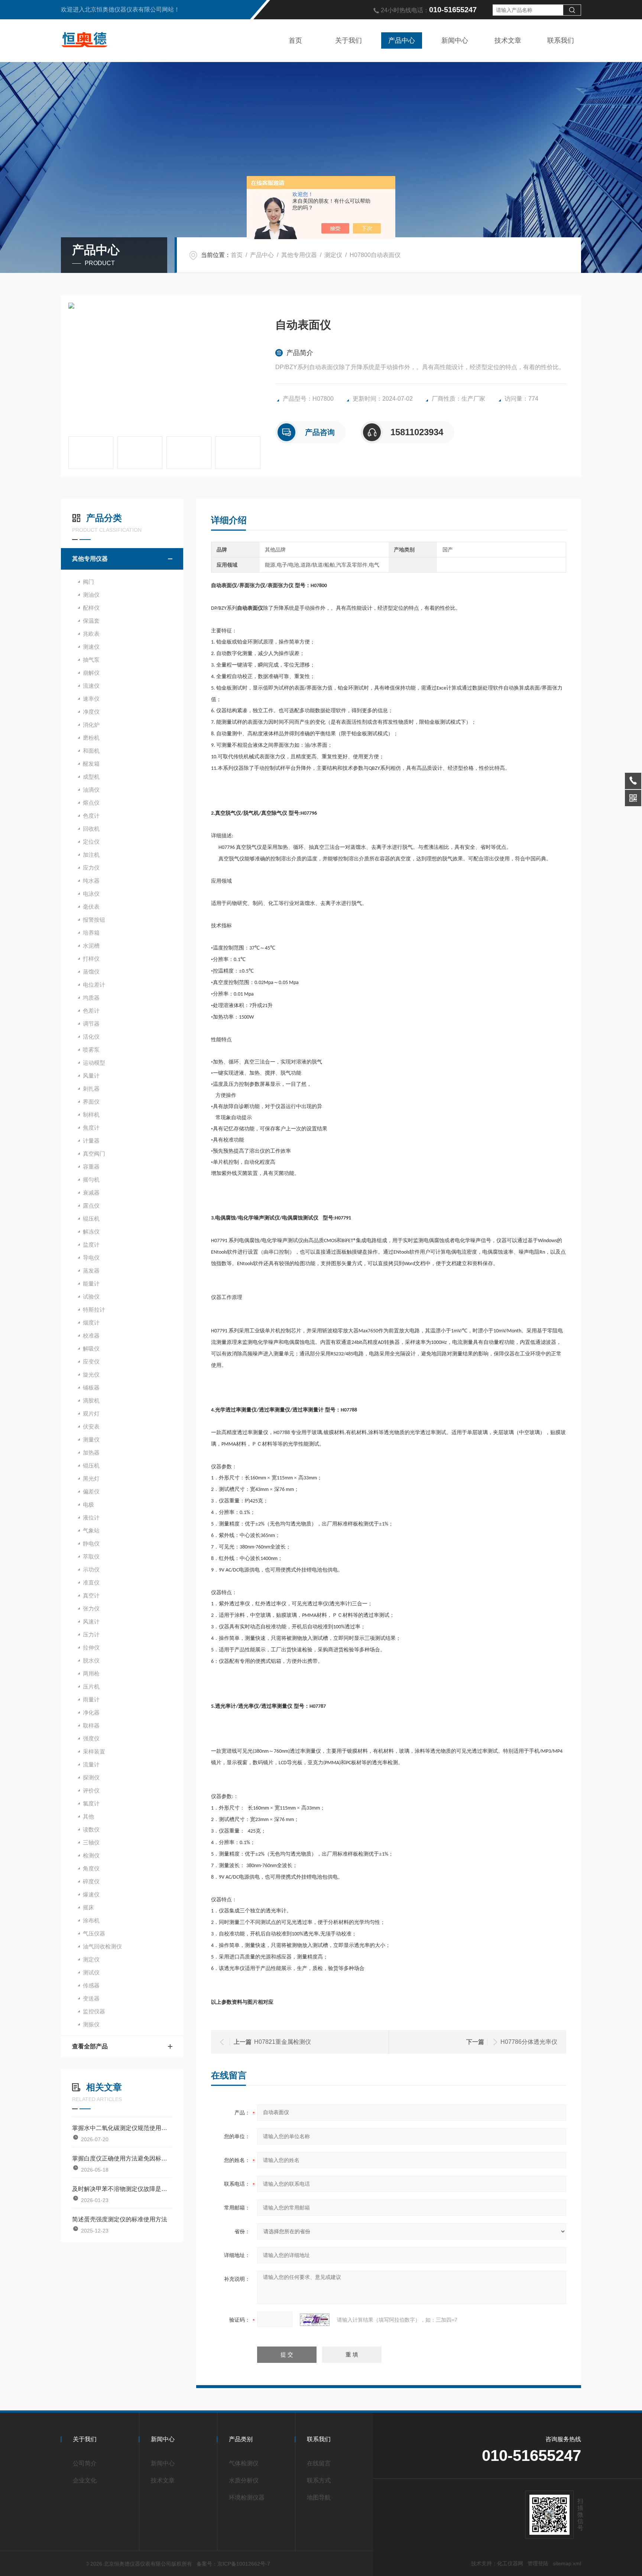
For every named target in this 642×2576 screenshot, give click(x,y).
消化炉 (91, 725)
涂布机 (91, 1920)
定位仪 (91, 842)
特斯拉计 (94, 1310)
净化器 (91, 1712)
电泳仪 (91, 894)
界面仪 (91, 1102)
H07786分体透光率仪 (529, 2042)
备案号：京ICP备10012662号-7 (233, 2564)
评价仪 (91, 1790)
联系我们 (561, 40)
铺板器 (91, 1388)
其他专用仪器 (299, 255)
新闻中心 (455, 40)
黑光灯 (91, 1478)
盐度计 (91, 1245)
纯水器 (91, 881)
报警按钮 (94, 920)
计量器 (91, 1141)
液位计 (91, 1517)
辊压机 (91, 1219)
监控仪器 (94, 2011)
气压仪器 (94, 1933)
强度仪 (91, 1738)
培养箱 (91, 933)
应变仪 (91, 1362)
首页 (295, 40)
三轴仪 (91, 1842)
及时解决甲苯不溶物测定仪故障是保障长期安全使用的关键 (122, 2189)
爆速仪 (91, 1894)
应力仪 (91, 868)
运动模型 (94, 1063)
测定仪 (333, 255)
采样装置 (94, 1751)
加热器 (91, 1453)
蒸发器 (91, 1271)
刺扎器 (91, 1089)
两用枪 (91, 1673)
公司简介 (85, 2463)
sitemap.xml (567, 2563)
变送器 (91, 1998)
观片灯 (91, 1414)
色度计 (91, 816)
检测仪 (91, 1855)
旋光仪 (91, 1375)
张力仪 (91, 1608)
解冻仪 (91, 1232)
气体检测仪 (244, 2463)
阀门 (88, 582)
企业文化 (85, 2480)
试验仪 (91, 1297)
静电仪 (91, 1543)
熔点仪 (91, 803)
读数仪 (91, 1829)
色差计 (91, 1011)
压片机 (91, 1686)
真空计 (91, 1595)
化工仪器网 (510, 2563)
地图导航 (319, 2497)
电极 (88, 1504)
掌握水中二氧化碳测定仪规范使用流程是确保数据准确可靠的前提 (122, 2128)
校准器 (91, 1336)
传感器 (91, 1985)
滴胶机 (91, 1401)
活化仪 (91, 1037)
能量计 (91, 1284)
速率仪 (91, 699)
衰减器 (91, 1193)
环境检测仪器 (247, 2497)
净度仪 (91, 712)
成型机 (91, 777)
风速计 (91, 1621)
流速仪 (91, 686)
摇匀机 (91, 1180)
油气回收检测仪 (102, 1946)
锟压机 (91, 1466)
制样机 (91, 1115)
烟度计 (91, 1323)
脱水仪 (91, 1660)
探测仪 (91, 1777)
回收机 (91, 829)
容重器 (91, 1167)
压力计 (91, 1634)
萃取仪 (91, 1556)
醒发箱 (91, 764)
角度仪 (91, 1868)
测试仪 (91, 1972)
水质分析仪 (244, 2480)
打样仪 (91, 959)
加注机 (91, 855)
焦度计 (91, 1128)
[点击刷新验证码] (315, 2320)
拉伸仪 (91, 1647)
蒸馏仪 (91, 972)
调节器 (91, 1024)
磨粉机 (91, 738)
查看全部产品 (90, 2046)
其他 (88, 1816)
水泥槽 (91, 946)
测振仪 (91, 2024)
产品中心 (402, 40)
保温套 (91, 621)
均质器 (91, 998)
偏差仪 (91, 1491)
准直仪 (91, 1582)
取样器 (91, 1725)
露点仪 (91, 1206)
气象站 (91, 1530)
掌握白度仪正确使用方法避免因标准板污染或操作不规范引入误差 (122, 2158)
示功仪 (91, 1569)
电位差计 (94, 985)
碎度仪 (91, 1881)
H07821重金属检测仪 (283, 2042)
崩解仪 (91, 673)
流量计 (91, 1764)
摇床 (88, 1907)
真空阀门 (94, 1154)
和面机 (91, 751)
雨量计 (91, 1699)
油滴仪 (91, 790)
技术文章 (508, 40)
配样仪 (91, 608)
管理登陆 (538, 2563)
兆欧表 (91, 634)
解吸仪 (91, 1349)
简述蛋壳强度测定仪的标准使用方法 (120, 2219)
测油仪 (91, 595)
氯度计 (91, 1803)
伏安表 (91, 1427)
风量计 (91, 1076)
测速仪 (91, 647)
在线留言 (319, 2463)
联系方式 (319, 2480)
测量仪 (91, 1440)
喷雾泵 (91, 1050)
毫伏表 (91, 907)
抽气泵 (91, 660)
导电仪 (91, 1258)
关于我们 (348, 40)
